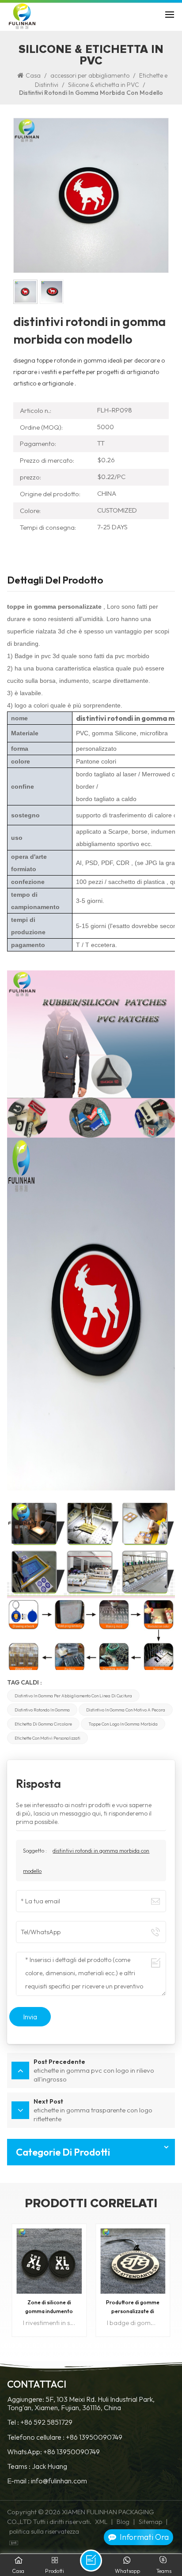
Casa (33, 75)
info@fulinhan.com (59, 2481)
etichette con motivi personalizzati (47, 1738)
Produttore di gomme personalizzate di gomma (133, 2307)
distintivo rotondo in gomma (42, 1710)
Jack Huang (49, 2466)
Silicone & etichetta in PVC (104, 85)
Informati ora (144, 2537)
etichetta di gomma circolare (43, 1724)
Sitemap (150, 2522)
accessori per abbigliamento (90, 75)
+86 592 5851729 (46, 2422)
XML (101, 2522)
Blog (123, 2522)
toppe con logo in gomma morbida (123, 1724)
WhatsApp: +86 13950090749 (53, 2452)
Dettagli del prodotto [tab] (55, 581)
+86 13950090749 (94, 2437)
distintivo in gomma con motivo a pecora (126, 1710)
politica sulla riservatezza (44, 2531)
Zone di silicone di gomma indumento (49, 2307)
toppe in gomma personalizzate (54, 607)
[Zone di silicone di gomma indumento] (49, 2261)
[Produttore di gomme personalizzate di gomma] (133, 2261)
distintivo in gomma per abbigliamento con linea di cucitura (73, 1696)
